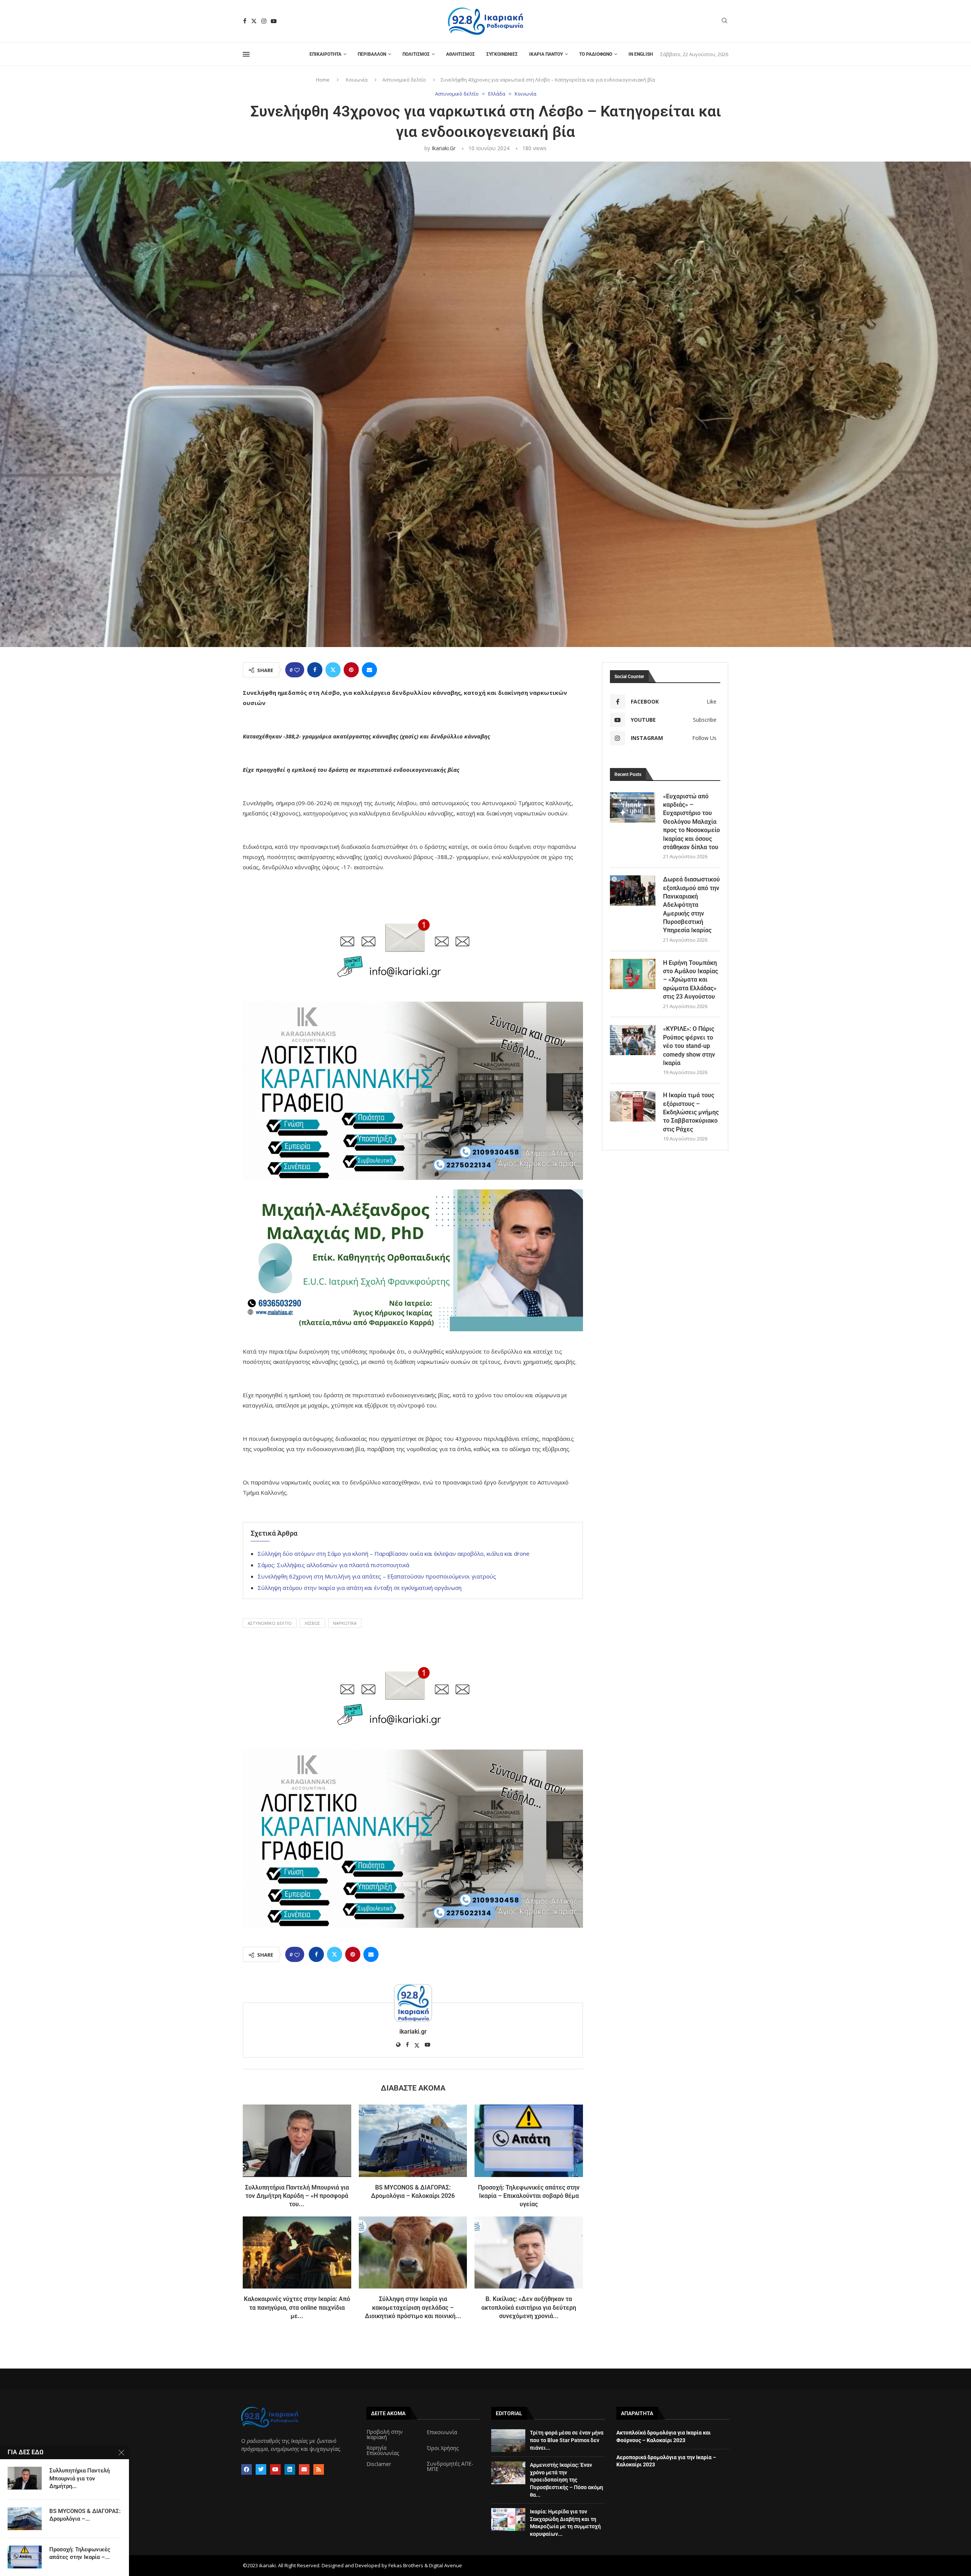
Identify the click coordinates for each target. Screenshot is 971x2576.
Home (323, 80)
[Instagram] (264, 21)
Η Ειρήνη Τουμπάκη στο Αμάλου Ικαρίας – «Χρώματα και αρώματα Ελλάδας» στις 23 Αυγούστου (691, 980)
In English (641, 54)
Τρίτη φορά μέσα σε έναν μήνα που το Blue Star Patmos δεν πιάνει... (567, 2440)
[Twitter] (254, 21)
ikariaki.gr (444, 148)
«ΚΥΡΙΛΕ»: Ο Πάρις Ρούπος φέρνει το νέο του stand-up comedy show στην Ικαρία (689, 1046)
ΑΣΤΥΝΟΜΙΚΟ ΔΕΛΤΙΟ (270, 1623)
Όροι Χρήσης (443, 2448)
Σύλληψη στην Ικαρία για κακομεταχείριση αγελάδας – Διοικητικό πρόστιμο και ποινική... (413, 2307)
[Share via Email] (369, 670)
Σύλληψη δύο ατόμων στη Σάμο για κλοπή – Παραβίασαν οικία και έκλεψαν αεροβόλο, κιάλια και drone (394, 1553)
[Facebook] (245, 21)
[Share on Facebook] (315, 670)
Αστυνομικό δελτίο (404, 80)
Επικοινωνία (442, 2432)
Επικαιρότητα (325, 54)
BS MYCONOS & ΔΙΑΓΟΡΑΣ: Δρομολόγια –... (85, 2515)
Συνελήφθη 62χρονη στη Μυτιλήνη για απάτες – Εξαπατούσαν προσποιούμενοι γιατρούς (377, 1576)
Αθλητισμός (460, 54)
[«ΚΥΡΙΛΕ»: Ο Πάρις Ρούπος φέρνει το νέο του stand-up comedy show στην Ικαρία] (633, 1040)
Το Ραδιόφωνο (596, 54)
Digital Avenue (445, 2565)
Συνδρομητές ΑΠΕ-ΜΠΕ (450, 2466)
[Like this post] (297, 670)
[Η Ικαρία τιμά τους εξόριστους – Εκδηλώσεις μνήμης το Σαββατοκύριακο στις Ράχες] (633, 1106)
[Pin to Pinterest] (351, 670)
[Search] (724, 21)
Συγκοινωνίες (502, 54)
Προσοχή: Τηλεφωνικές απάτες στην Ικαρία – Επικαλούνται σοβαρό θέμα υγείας (529, 2196)
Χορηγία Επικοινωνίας (383, 2450)
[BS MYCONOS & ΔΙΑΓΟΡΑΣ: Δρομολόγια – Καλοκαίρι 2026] (413, 2141)
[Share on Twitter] (333, 670)
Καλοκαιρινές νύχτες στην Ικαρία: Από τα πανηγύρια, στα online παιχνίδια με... (297, 2307)
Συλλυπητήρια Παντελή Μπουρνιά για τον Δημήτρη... (79, 2478)
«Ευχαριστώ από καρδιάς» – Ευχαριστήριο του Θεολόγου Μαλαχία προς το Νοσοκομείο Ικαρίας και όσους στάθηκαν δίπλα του (691, 822)
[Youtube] (274, 21)
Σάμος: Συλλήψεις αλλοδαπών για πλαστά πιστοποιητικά (333, 1565)
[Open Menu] (246, 54)
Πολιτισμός (416, 54)
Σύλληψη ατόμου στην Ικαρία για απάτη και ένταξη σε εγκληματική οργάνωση (360, 1588)
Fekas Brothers (406, 2565)
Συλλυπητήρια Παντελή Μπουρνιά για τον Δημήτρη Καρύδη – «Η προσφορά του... (297, 2196)
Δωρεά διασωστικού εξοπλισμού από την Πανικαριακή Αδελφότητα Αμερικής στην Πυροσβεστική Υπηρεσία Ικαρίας (691, 905)
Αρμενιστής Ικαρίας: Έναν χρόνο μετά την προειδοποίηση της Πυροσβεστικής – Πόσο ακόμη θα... (566, 2480)
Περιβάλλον (372, 54)
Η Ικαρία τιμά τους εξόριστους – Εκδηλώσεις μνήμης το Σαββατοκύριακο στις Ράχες (691, 1112)
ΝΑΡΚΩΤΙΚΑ (345, 1623)
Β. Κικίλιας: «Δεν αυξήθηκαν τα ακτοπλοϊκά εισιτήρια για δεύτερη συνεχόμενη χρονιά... (529, 2307)
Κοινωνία (357, 80)
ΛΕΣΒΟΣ (312, 1623)
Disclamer (379, 2464)
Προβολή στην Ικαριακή (385, 2435)
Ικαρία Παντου (546, 54)
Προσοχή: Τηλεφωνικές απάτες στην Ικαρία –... (80, 2553)
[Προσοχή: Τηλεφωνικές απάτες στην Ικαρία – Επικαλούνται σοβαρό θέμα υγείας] (529, 2141)
